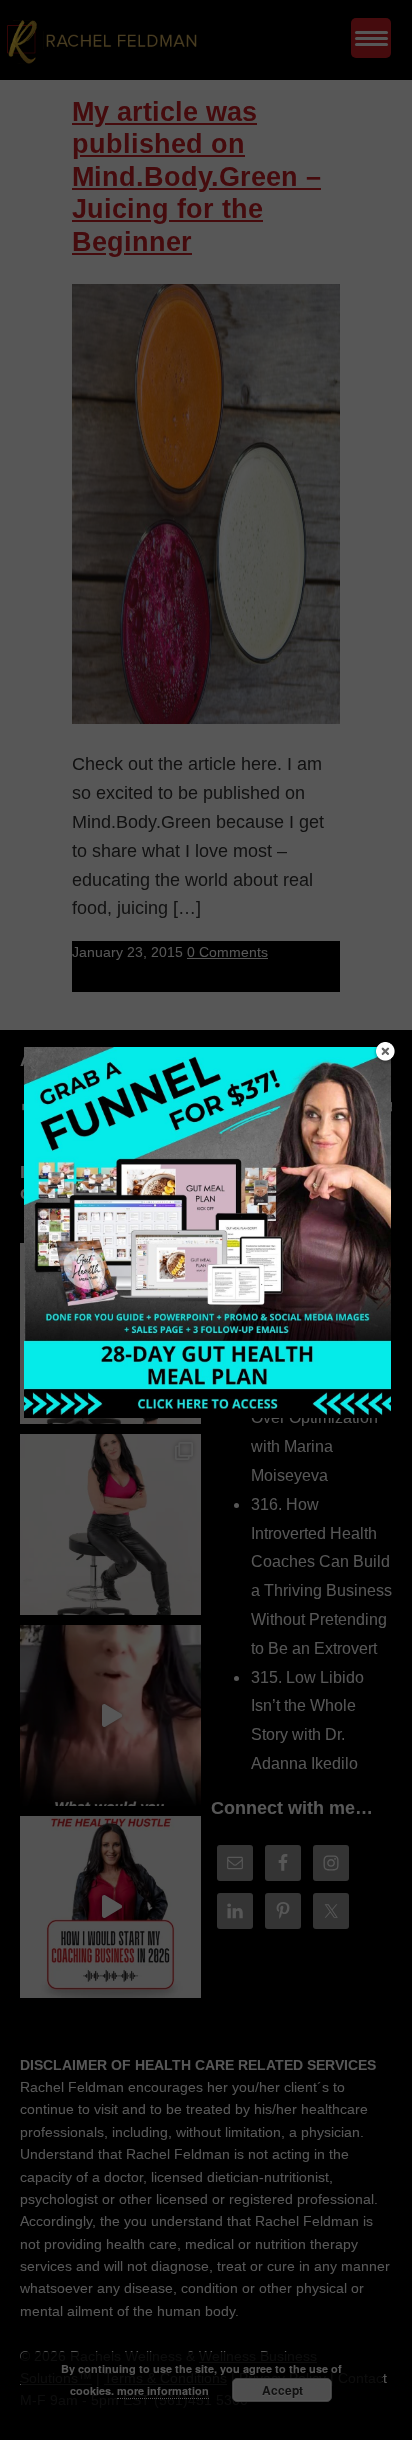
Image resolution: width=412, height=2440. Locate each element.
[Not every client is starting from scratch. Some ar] (110, 1715)
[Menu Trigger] (371, 38)
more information (163, 2390)
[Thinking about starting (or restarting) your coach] (110, 1906)
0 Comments (227, 952)
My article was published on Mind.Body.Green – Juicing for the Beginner (196, 177)
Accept (282, 2390)
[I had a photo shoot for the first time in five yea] (110, 1524)
